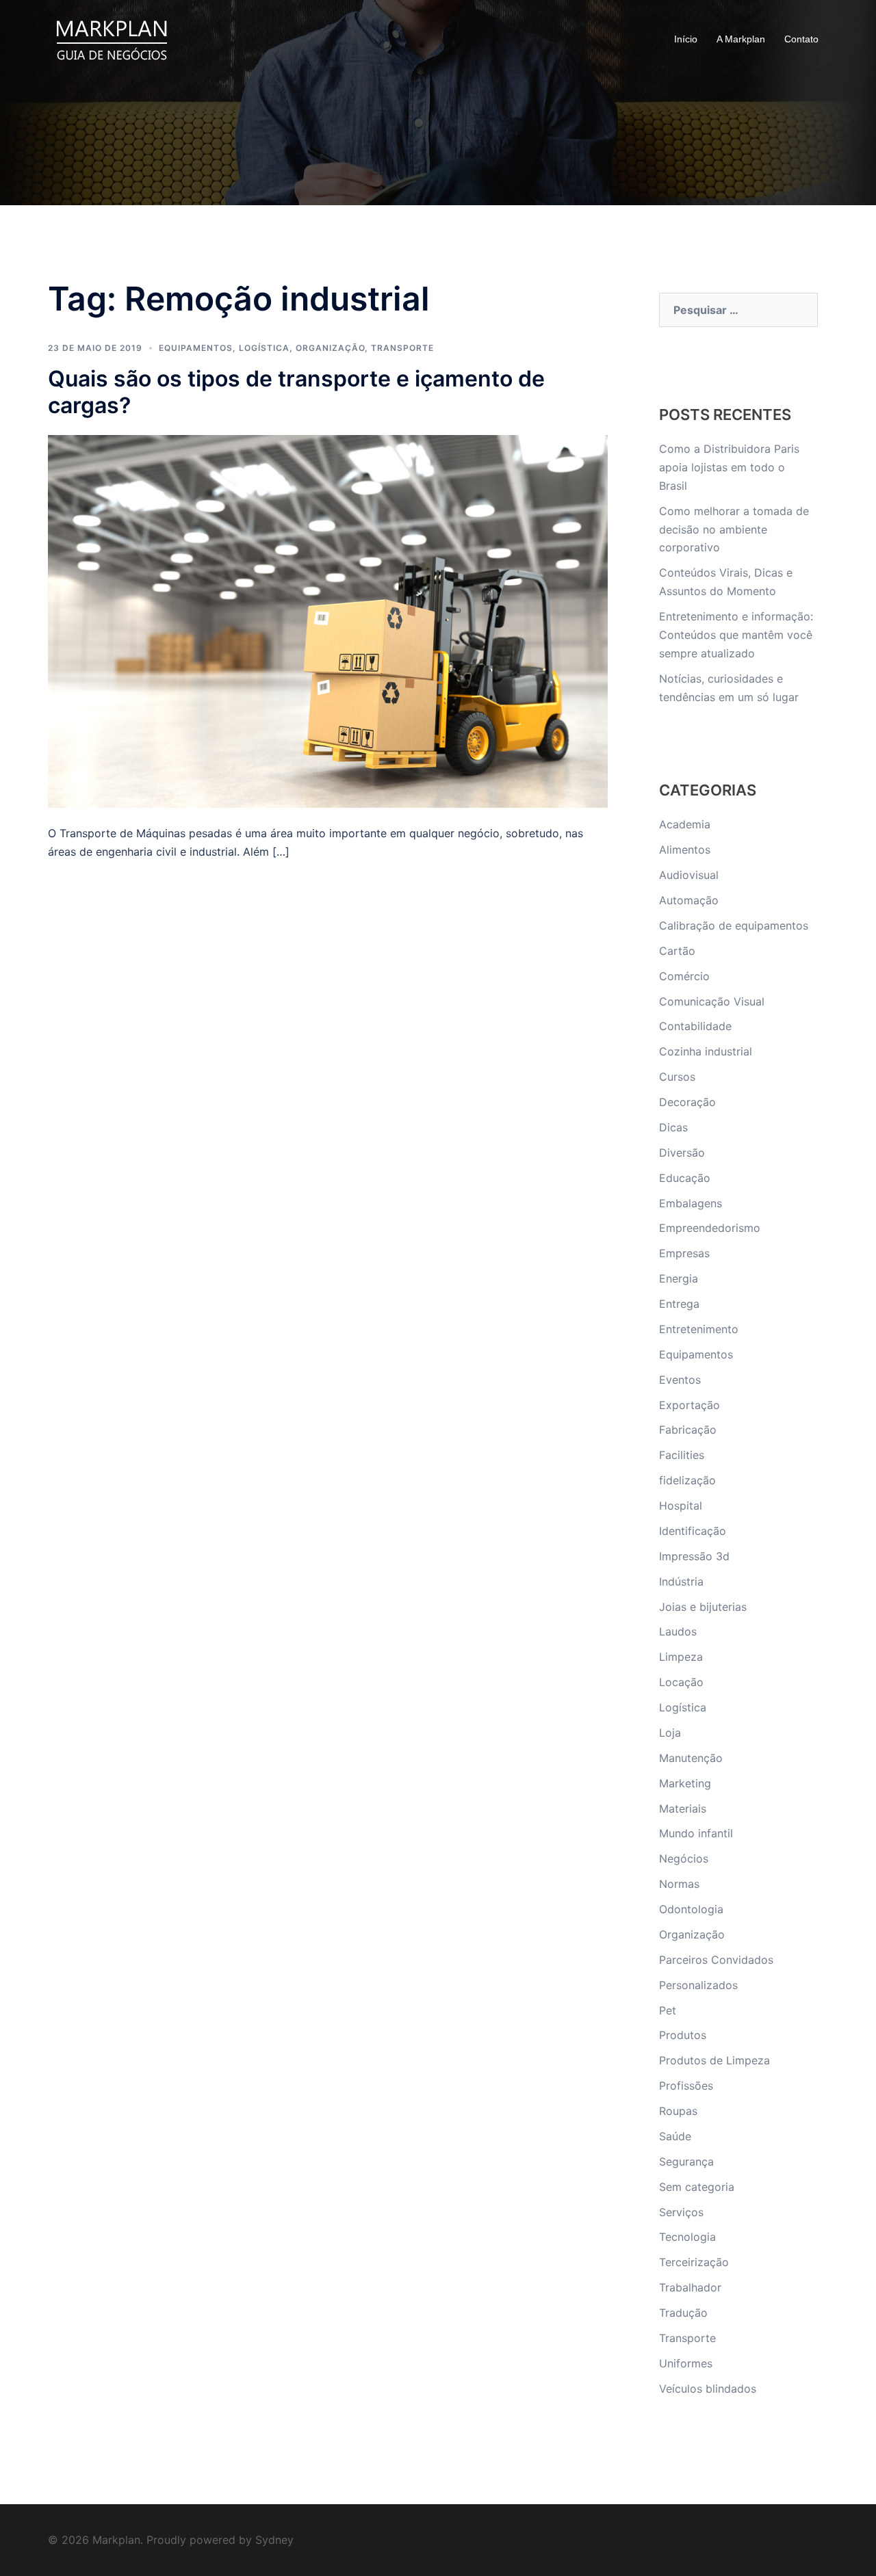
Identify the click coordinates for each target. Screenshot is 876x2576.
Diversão (682, 1153)
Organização (330, 348)
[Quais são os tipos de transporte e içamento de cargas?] (328, 620)
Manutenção (691, 1758)
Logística (264, 348)
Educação (685, 1178)
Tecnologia (687, 2237)
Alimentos (685, 850)
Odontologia (691, 1909)
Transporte (402, 348)
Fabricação (688, 1430)
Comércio (684, 976)
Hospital (681, 1506)
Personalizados (698, 1985)
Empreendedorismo (710, 1228)
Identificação (693, 1531)
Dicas (673, 1127)
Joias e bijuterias (703, 1607)
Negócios (684, 1858)
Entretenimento (699, 1329)
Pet (668, 2010)
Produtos (683, 2035)
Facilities (682, 1455)
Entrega (679, 1304)
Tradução (683, 2313)
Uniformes (686, 2363)
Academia (685, 824)
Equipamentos (196, 348)
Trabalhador (690, 2287)
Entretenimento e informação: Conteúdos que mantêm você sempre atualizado (736, 635)
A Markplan (741, 39)
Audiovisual (689, 875)
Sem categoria (697, 2187)
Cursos (677, 1077)
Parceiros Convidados (716, 1960)
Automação (689, 900)
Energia (679, 1278)
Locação (681, 1682)
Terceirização (694, 2262)
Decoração (687, 1102)
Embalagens (691, 1203)
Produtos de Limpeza (714, 2060)
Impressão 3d (694, 1556)
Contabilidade (695, 1026)
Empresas (684, 1253)
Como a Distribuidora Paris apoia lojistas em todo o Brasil (729, 467)
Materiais (683, 1809)
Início (686, 39)
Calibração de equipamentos (734, 925)
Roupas (678, 2111)
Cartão (677, 951)
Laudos (678, 1631)
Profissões (686, 2086)
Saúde (675, 2136)
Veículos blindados (708, 2389)
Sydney (274, 2540)
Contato (801, 39)
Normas (679, 1884)
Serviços (681, 2212)
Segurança (686, 2161)
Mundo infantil (696, 1833)
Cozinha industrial (706, 1051)
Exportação (690, 1405)
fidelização (687, 1480)
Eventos (680, 1380)
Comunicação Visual (712, 1001)
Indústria (681, 1581)
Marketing (685, 1783)
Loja (670, 1733)
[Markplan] (112, 38)
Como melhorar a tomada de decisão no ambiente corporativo (734, 529)
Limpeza (681, 1657)
